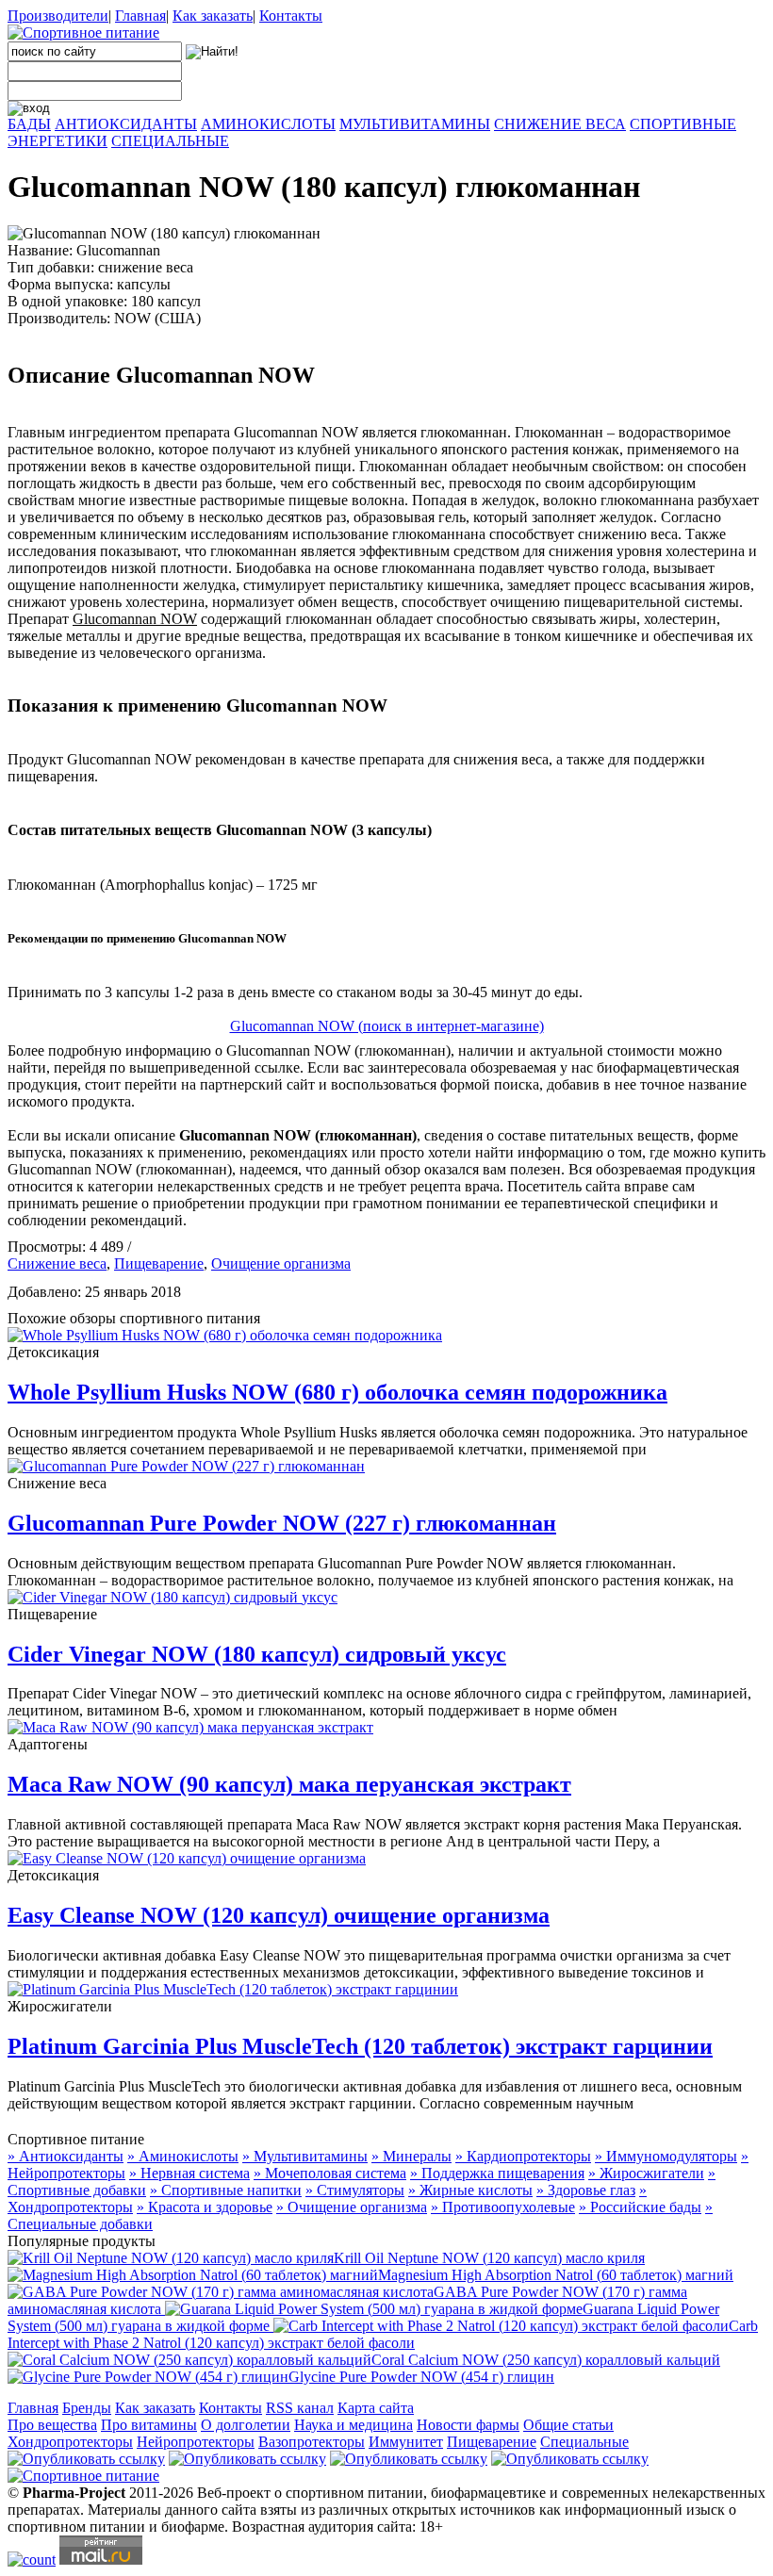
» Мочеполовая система (330, 2173)
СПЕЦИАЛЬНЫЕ (170, 141)
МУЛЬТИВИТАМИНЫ (415, 124)
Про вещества (52, 2425)
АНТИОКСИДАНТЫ (126, 124)
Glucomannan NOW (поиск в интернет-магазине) (387, 1026)
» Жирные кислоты (470, 2190)
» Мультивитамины (305, 2156)
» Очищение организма (352, 2207)
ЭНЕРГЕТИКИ (58, 141)
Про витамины (149, 2425)
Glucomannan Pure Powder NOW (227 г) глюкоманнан (282, 1523)
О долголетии (246, 2425)
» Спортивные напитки (226, 2190)
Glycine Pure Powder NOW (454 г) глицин (421, 2377)
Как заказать (213, 16)
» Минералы (411, 2156)
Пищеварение (159, 1263)
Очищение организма (281, 1263)
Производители (58, 16)
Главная (140, 16)
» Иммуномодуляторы (666, 2156)
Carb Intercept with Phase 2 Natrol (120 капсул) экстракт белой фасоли (383, 2334)
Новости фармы (468, 2425)
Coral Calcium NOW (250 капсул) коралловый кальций (546, 2360)
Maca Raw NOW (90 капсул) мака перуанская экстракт (289, 1784)
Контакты (291, 16)
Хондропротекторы (70, 2442)
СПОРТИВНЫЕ (683, 124)
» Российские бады (640, 2207)
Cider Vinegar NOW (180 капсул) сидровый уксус (257, 1654)
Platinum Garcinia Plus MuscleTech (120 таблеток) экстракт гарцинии (360, 2046)
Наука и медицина (354, 2425)
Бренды (87, 2408)
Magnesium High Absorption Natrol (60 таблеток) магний (556, 2275)
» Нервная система (189, 2173)
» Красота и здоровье (205, 2207)
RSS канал (300, 2408)
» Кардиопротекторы (523, 2156)
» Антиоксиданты (66, 2156)
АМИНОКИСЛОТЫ (268, 124)
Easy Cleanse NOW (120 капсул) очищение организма (279, 1915)
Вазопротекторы (312, 2442)
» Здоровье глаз (586, 2190)
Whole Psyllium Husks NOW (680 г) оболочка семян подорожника (337, 1392)
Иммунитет (406, 2442)
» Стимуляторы (355, 2190)
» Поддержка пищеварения (497, 2173)
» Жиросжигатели (646, 2173)
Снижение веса (57, 1263)
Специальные (584, 2442)
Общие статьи (568, 2425)
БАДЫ (29, 124)
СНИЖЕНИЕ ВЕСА (560, 124)
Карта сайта (376, 2408)
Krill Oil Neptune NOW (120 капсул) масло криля (489, 2258)
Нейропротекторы (196, 2442)
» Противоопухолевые (503, 2207)
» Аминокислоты (183, 2156)
